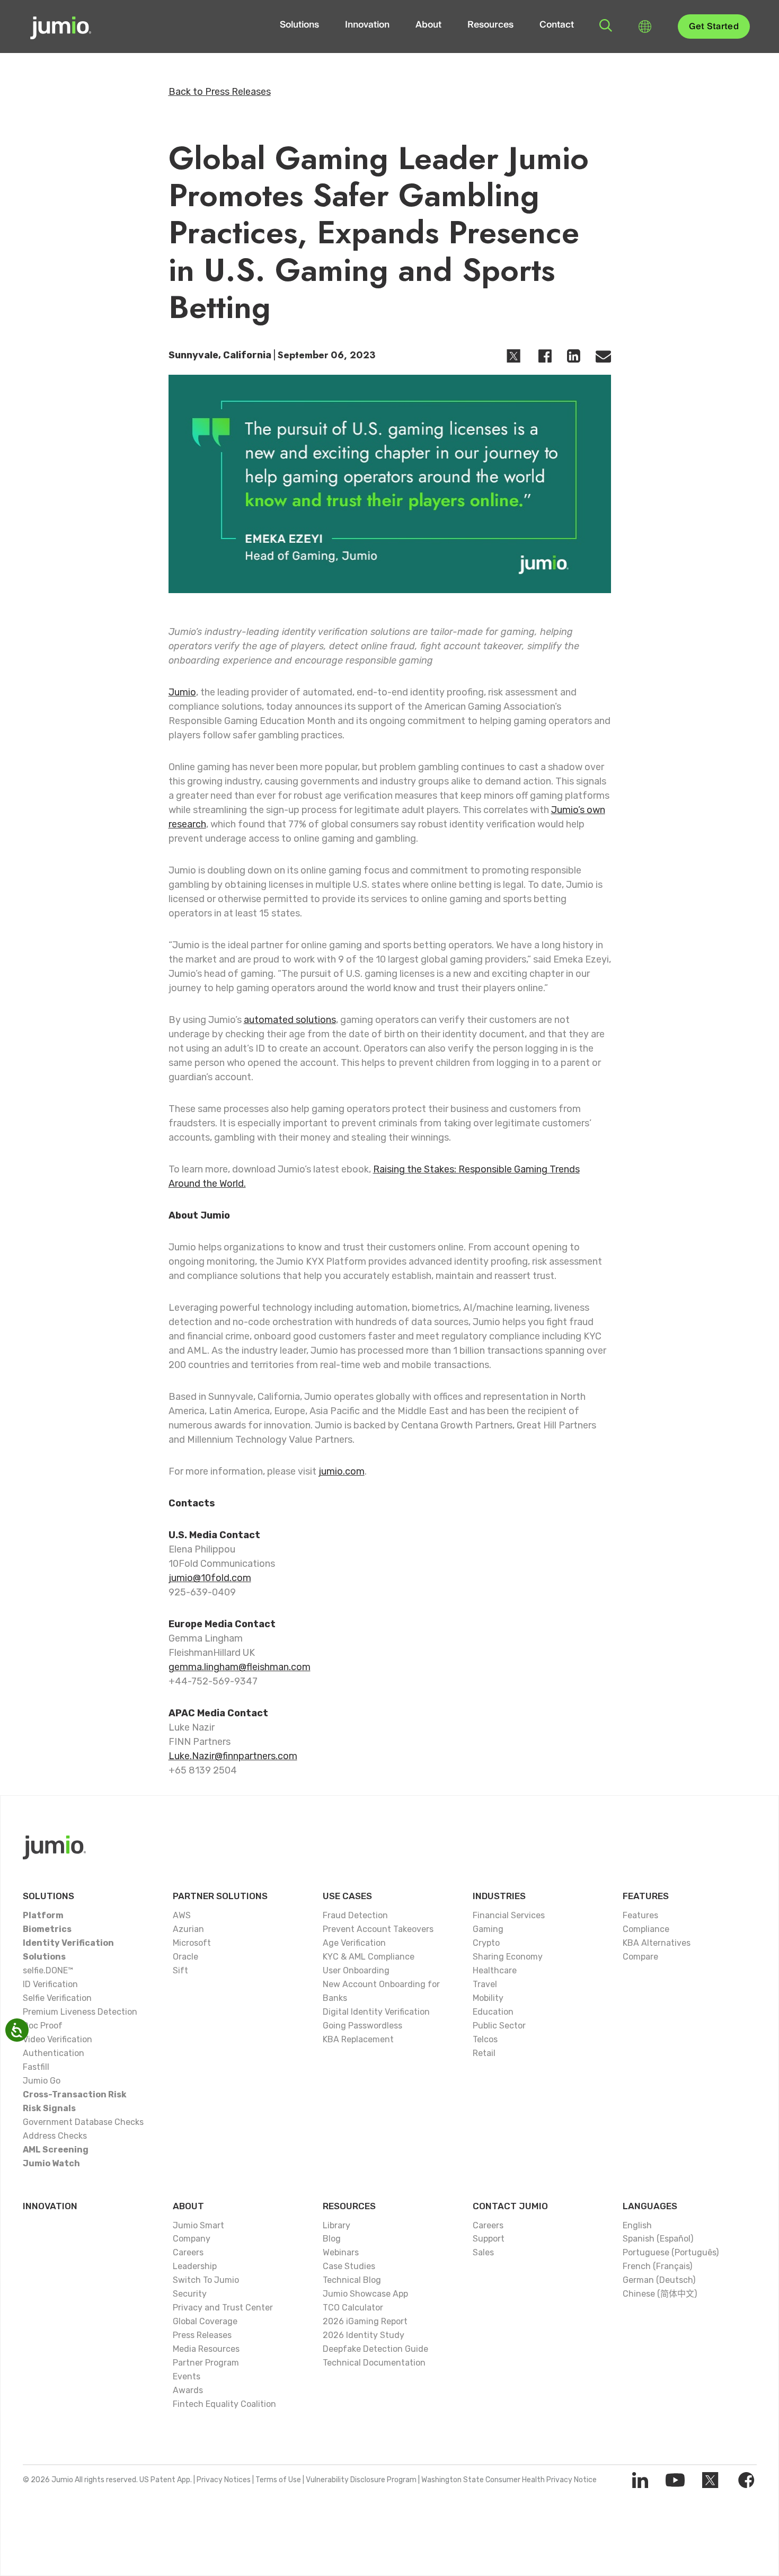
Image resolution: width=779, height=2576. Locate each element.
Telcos (485, 2039)
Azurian (188, 1929)
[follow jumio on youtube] (675, 2480)
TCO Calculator (353, 2308)
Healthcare (495, 1970)
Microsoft (192, 1943)
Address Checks (55, 2136)
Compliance (646, 1929)
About (428, 25)
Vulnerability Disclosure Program (361, 2480)
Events (187, 2376)
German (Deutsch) (659, 2280)
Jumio (182, 692)
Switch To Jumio (206, 2280)
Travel (485, 1984)
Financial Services (509, 1915)
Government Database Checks (83, 2122)
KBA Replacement (358, 2039)
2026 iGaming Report (365, 2321)
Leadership (195, 2266)
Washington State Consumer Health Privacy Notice (509, 2480)
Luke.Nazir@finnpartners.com (233, 1756)
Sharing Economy (508, 1957)
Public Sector (499, 2026)
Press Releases (202, 2335)
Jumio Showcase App (365, 2294)
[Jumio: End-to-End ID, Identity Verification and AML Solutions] (61, 27)
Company (192, 2239)
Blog (332, 2239)
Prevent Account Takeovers (378, 1929)
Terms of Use (278, 2480)
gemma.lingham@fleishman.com (240, 1667)
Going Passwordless (362, 2026)
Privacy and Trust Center (223, 2308)
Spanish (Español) (658, 2239)
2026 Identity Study (364, 2335)
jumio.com (342, 1471)
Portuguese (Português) (671, 2252)
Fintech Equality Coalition (224, 2404)
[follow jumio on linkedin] (640, 2480)
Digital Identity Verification (376, 2012)
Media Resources (206, 2349)
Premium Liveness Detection (80, 2012)
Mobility (488, 1998)
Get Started (714, 27)
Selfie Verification (57, 1998)
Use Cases (347, 1896)
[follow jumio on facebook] (746, 2480)
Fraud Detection (355, 1915)
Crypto (486, 1943)
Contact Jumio (510, 2206)
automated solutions (290, 1020)
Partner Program (206, 2363)
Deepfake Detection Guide (375, 2349)
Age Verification (354, 1943)
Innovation (367, 25)
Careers (188, 2252)
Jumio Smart (198, 2225)
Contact (557, 25)
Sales (483, 2252)
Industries (499, 1896)
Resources (490, 25)
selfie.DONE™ (48, 1970)
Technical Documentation (374, 2363)
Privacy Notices (224, 2480)
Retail (484, 2053)
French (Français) (657, 2266)
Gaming (488, 1929)
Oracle (185, 1957)
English (637, 2225)
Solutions (299, 25)
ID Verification (50, 1984)
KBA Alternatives (657, 1943)
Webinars (341, 2252)
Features (646, 1896)
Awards (188, 2390)
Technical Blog (352, 2280)
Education (493, 2012)
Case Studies (349, 2266)
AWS (182, 1915)
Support (489, 2239)
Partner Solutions (220, 1896)
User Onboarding (356, 1970)
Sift (180, 1970)
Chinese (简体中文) (660, 2294)
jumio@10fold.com (210, 1578)
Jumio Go (42, 2081)
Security (190, 2294)
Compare (640, 1957)
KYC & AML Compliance (369, 1957)
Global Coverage (205, 2321)
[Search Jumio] (606, 25)
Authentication (54, 2053)
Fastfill (36, 2067)
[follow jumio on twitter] (710, 2480)
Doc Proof (43, 2026)
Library (337, 2225)
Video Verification (57, 2039)
